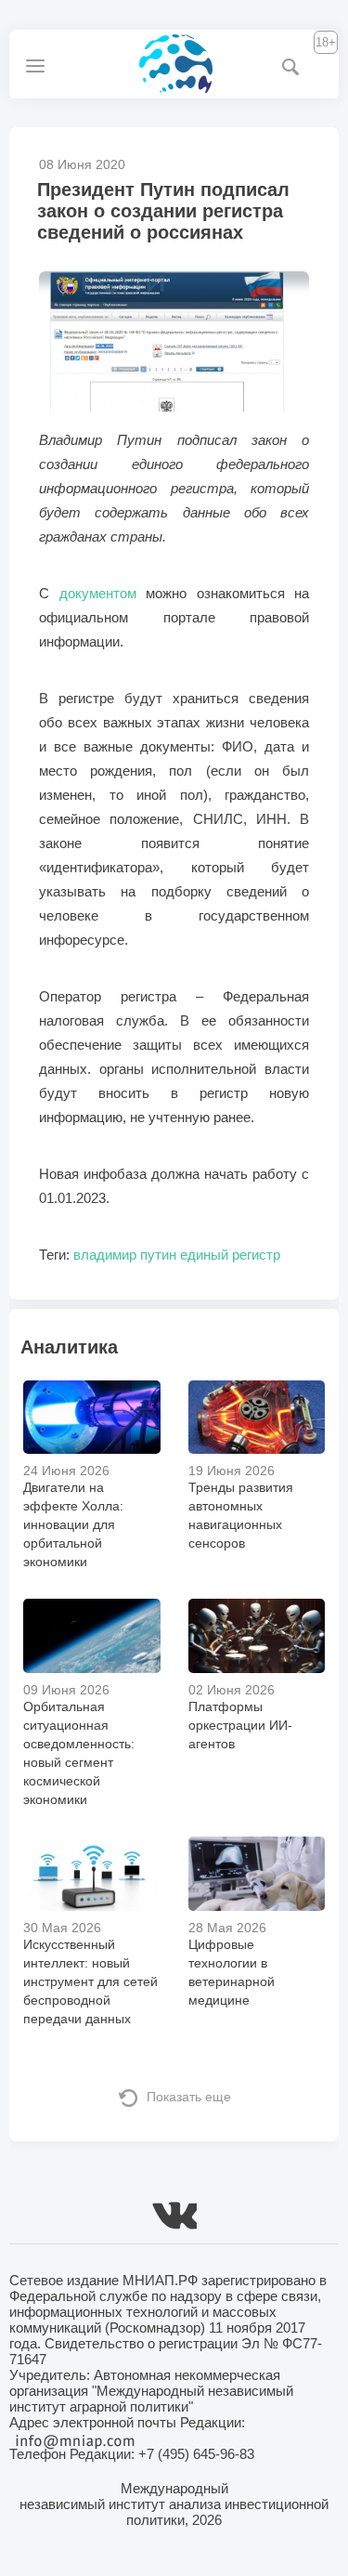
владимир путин (125, 1255)
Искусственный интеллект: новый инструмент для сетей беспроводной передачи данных (90, 1981)
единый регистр (230, 1255)
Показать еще (189, 2097)
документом (98, 593)
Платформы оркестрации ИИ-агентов (240, 1725)
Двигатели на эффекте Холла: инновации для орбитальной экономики (73, 1524)
